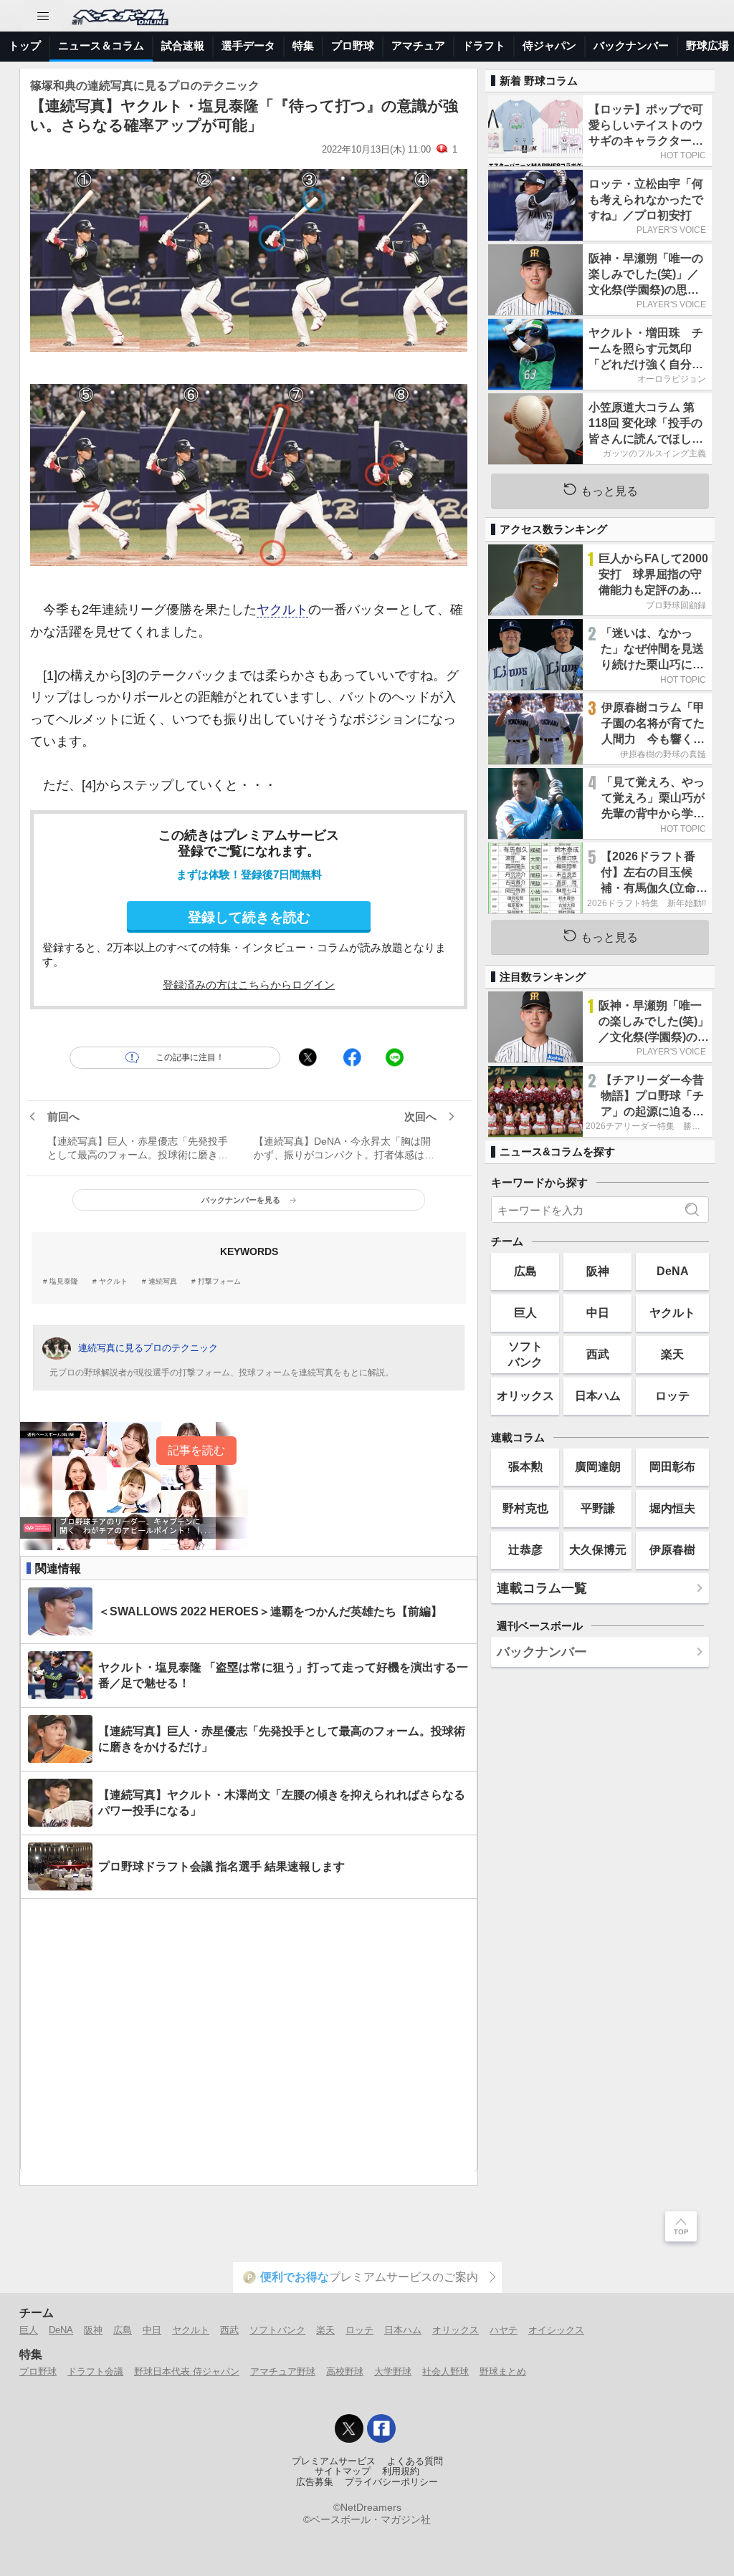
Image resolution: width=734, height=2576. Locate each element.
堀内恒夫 (672, 1508)
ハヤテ (504, 2330)
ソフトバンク (525, 1354)
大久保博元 (598, 1549)
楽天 (672, 1354)
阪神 (598, 1271)
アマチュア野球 (283, 2371)
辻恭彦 (525, 1549)
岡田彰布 (672, 1466)
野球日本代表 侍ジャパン (187, 2371)
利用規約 (401, 2471)
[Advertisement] (249, 2036)
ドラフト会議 (95, 2371)
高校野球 (345, 2371)
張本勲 (525, 1466)
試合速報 (183, 45)
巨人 (525, 1312)
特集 (303, 45)
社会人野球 (445, 2371)
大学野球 (393, 2371)
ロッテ (672, 1395)
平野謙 (598, 1508)
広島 (525, 1271)
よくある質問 (415, 2461)
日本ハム (598, 1395)
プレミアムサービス (334, 2461)
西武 (598, 1354)
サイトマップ (343, 2471)
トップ (25, 45)
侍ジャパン (549, 45)
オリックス (525, 1395)
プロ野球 (353, 45)
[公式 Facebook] (381, 2428)
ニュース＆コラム (101, 45)
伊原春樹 (672, 1549)
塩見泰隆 (64, 1282)
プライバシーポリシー (391, 2482)
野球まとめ (503, 2371)
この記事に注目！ (190, 1057)
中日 (598, 1312)
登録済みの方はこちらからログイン (249, 985)
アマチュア (418, 45)
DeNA (673, 1271)
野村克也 (525, 1508)
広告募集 (315, 2482)
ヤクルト (282, 610)
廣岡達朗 (598, 1466)
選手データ (248, 45)
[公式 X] (349, 2428)
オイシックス (556, 2330)
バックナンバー (631, 45)
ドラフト (484, 45)
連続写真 (163, 1282)
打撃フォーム (219, 1282)
